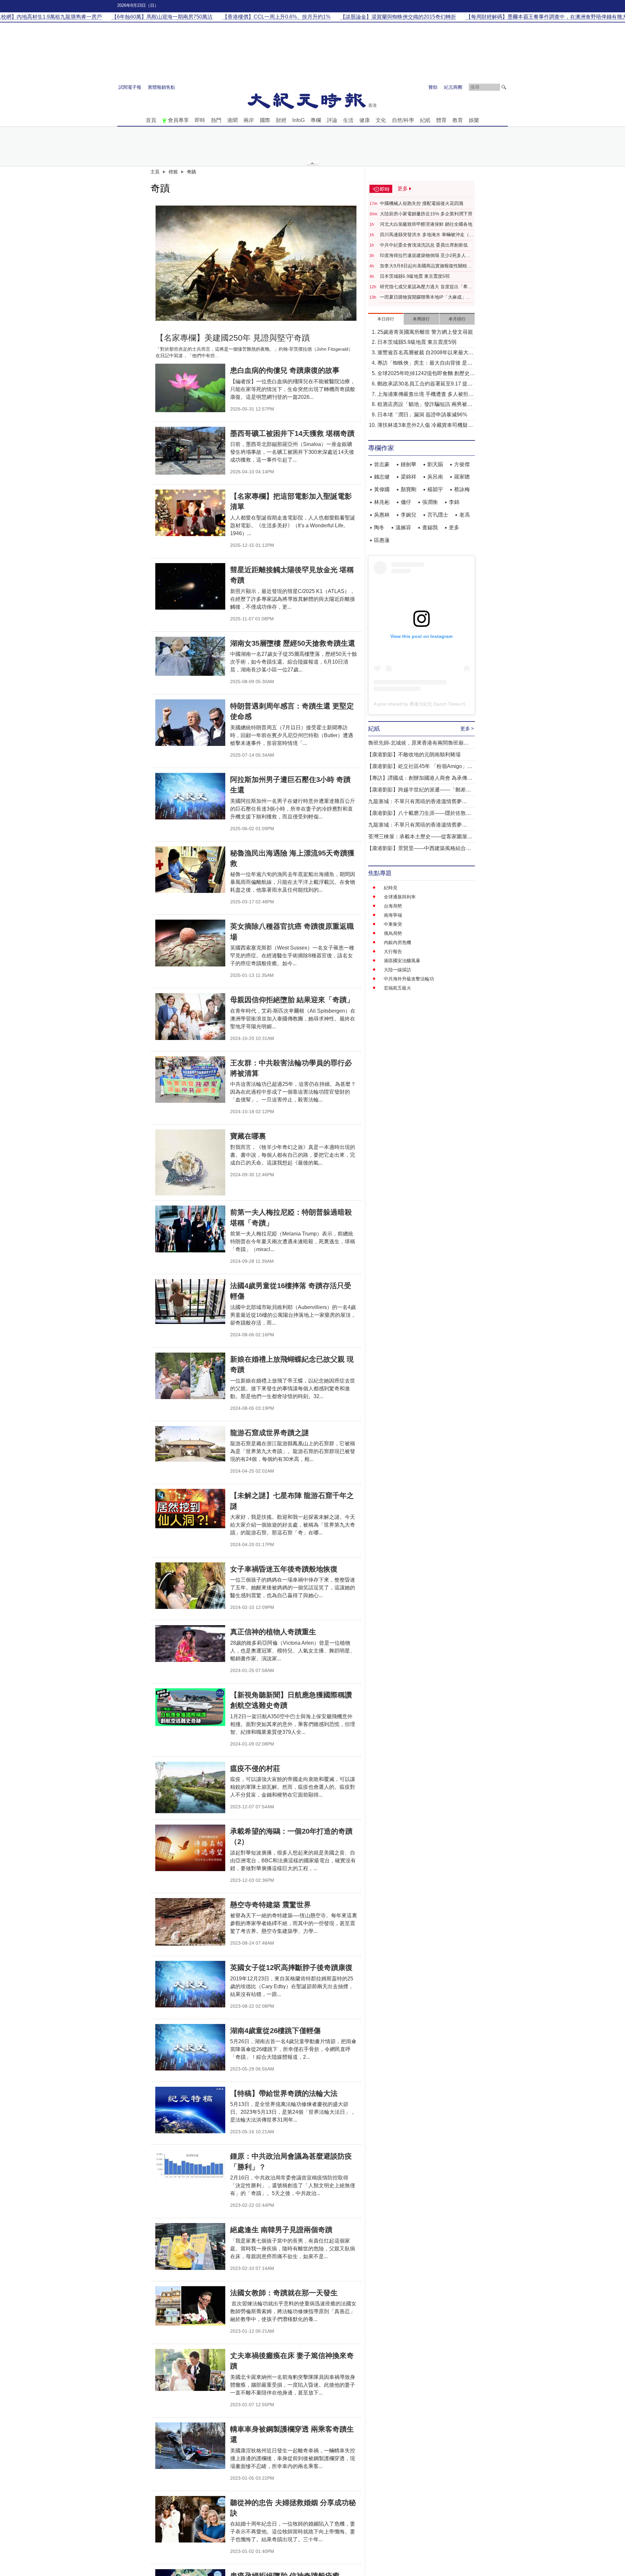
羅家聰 (462, 477)
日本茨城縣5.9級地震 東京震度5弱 (415, 276)
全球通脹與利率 (400, 897)
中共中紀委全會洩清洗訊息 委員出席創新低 (424, 245)
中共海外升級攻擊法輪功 (409, 979)
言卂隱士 (438, 515)
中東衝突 (393, 924)
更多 (454, 527)
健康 (365, 120)
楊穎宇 (435, 489)
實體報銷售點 (161, 87)
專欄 (316, 120)
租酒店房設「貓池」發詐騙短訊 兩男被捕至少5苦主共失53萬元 (425, 405)
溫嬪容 (403, 527)
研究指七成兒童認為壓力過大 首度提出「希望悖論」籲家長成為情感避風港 (426, 287)
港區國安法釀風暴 (402, 961)
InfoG (299, 120)
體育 (441, 120)
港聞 (232, 120)
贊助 (433, 87)
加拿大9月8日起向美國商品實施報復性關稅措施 (426, 266)
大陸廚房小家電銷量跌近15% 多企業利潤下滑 (426, 214)
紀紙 (425, 120)
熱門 (216, 120)
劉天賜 (435, 464)
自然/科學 (403, 120)
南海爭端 (393, 915)
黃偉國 (382, 489)
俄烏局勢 (393, 933)
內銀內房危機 (397, 942)
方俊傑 (462, 464)
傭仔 (406, 502)
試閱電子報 (130, 87)
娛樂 (474, 120)
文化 (381, 120)
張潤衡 (430, 502)
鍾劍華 (409, 464)
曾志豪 (382, 464)
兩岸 (249, 120)
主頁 (155, 172)
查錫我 (430, 527)
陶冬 (379, 527)
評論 (332, 120)
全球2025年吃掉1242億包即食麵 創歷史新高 (426, 374)
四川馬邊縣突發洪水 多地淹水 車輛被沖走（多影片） (427, 235)
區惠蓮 (382, 540)
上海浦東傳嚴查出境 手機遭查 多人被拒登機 (425, 395)
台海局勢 (393, 906)
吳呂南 (435, 477)
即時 (200, 120)
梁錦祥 (409, 477)
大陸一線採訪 (397, 970)
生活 (348, 120)
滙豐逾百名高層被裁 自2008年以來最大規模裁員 (425, 353)
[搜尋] (504, 87)
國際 (265, 120)
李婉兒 (409, 515)
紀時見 (391, 888)
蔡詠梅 (462, 489)
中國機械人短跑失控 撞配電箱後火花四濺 (422, 203)
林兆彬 (382, 502)
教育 (458, 120)
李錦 (454, 502)
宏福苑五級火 (397, 988)
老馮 (465, 515)
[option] (256, 263)
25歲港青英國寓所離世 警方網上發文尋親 (425, 332)
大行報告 (393, 951)
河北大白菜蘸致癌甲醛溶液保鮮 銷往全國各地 (426, 224)
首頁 (151, 120)
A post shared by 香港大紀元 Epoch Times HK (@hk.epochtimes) (440, 704)
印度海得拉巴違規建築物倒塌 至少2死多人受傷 (425, 256)
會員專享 (178, 120)
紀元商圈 (453, 87)
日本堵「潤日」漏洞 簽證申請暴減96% (422, 415)
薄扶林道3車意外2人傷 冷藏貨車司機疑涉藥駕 (425, 426)
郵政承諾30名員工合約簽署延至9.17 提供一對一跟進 (425, 384)
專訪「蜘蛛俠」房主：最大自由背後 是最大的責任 (425, 364)
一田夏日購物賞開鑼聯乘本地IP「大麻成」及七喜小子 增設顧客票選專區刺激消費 (425, 297)
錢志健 (382, 477)
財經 (281, 120)
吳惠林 (382, 515)
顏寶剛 (409, 489)
